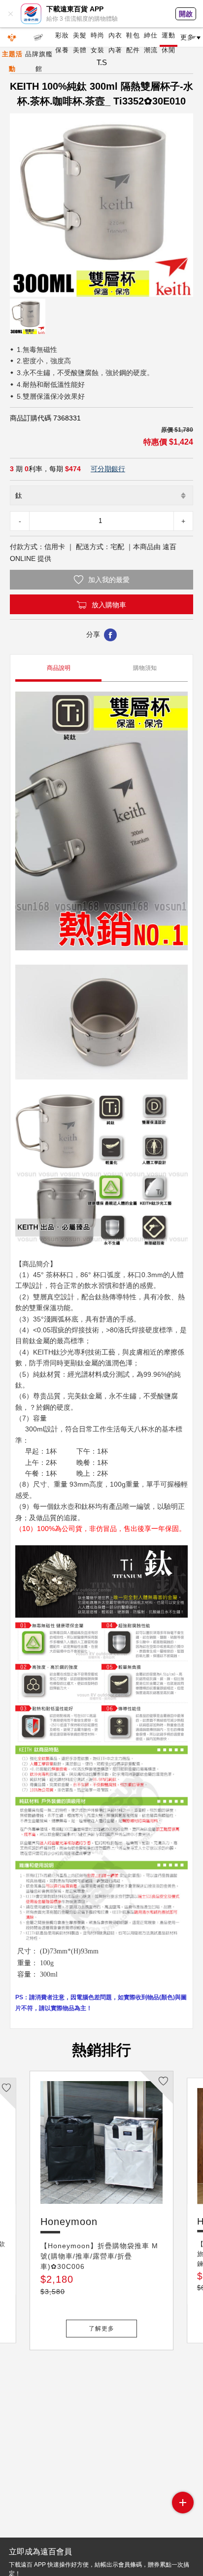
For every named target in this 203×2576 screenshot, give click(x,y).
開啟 (186, 14)
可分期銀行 (108, 469)
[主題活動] (12, 37)
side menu (183, 2503)
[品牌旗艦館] (39, 37)
